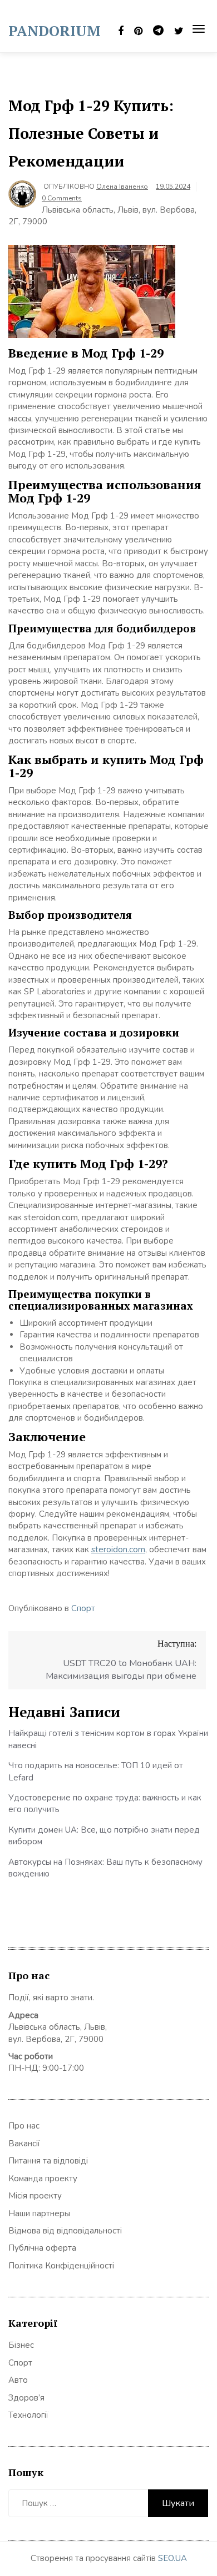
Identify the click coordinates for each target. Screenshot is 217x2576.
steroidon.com (118, 1549)
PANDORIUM (55, 31)
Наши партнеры (39, 2213)
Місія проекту (35, 2196)
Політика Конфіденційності (61, 2266)
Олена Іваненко (122, 187)
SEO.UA (172, 2558)
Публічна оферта (42, 2248)
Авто (18, 2380)
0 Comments (62, 198)
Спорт (83, 1608)
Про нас (24, 2126)
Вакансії (24, 2144)
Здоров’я (26, 2398)
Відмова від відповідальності (65, 2231)
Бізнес (21, 2345)
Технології (28, 2415)
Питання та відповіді (48, 2161)
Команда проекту (43, 2178)
